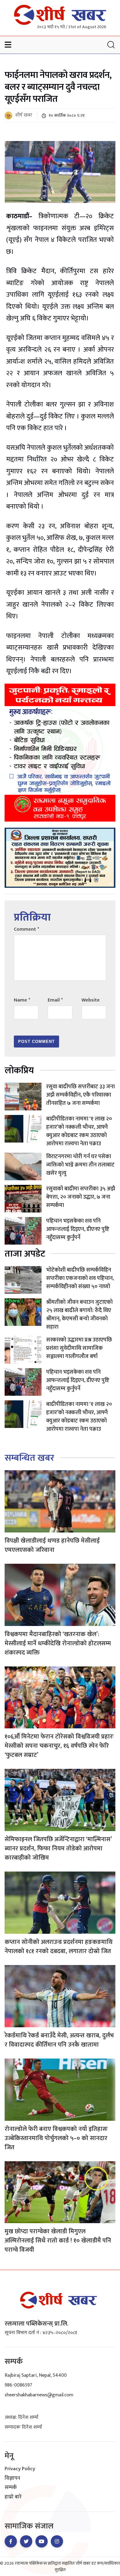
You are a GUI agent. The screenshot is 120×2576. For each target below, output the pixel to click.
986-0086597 (18, 2385)
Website (91, 1000)
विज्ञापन (12, 2479)
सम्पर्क (11, 2488)
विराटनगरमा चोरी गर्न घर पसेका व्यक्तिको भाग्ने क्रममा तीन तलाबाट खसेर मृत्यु (80, 1165)
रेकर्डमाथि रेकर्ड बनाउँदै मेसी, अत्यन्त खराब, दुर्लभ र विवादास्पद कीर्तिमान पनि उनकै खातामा (59, 2040)
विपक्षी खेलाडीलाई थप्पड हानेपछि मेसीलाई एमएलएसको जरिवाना (52, 1545)
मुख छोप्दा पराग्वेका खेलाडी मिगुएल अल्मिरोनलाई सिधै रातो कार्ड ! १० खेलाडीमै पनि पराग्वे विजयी (58, 2241)
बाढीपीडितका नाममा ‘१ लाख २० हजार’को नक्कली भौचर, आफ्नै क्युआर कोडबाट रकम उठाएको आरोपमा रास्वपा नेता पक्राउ (79, 1131)
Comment (26, 929)
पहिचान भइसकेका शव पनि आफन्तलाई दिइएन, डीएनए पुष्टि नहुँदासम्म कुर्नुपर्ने (78, 1229)
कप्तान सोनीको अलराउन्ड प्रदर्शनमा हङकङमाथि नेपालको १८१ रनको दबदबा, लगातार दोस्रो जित (59, 1947)
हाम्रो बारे (13, 2497)
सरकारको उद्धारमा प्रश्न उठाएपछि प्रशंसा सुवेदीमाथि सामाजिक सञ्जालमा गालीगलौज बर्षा (79, 1348)
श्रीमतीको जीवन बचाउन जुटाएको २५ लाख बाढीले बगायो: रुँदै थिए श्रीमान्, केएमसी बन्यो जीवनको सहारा (79, 1315)
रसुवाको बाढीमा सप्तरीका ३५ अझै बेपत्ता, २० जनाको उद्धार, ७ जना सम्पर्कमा (81, 1197)
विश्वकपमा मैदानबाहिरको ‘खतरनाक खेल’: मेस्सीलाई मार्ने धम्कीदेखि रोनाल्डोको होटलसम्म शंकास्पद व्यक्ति (58, 1643)
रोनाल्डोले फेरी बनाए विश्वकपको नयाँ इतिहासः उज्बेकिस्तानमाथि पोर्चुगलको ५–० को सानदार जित (56, 2138)
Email (55, 1000)
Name (22, 1000)
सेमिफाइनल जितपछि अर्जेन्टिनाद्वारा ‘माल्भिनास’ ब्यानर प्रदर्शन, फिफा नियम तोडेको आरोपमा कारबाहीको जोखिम (58, 1849)
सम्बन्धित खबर (29, 1458)
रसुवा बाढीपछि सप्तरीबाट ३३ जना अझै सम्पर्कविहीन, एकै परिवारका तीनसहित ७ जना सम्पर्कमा (80, 1095)
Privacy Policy (20, 2469)
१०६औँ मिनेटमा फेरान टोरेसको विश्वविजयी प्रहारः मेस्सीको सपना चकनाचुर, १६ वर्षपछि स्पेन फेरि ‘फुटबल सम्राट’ (59, 1746)
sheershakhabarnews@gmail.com (39, 2395)
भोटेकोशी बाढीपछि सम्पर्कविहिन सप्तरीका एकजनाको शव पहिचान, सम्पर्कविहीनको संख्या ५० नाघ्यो (80, 1278)
